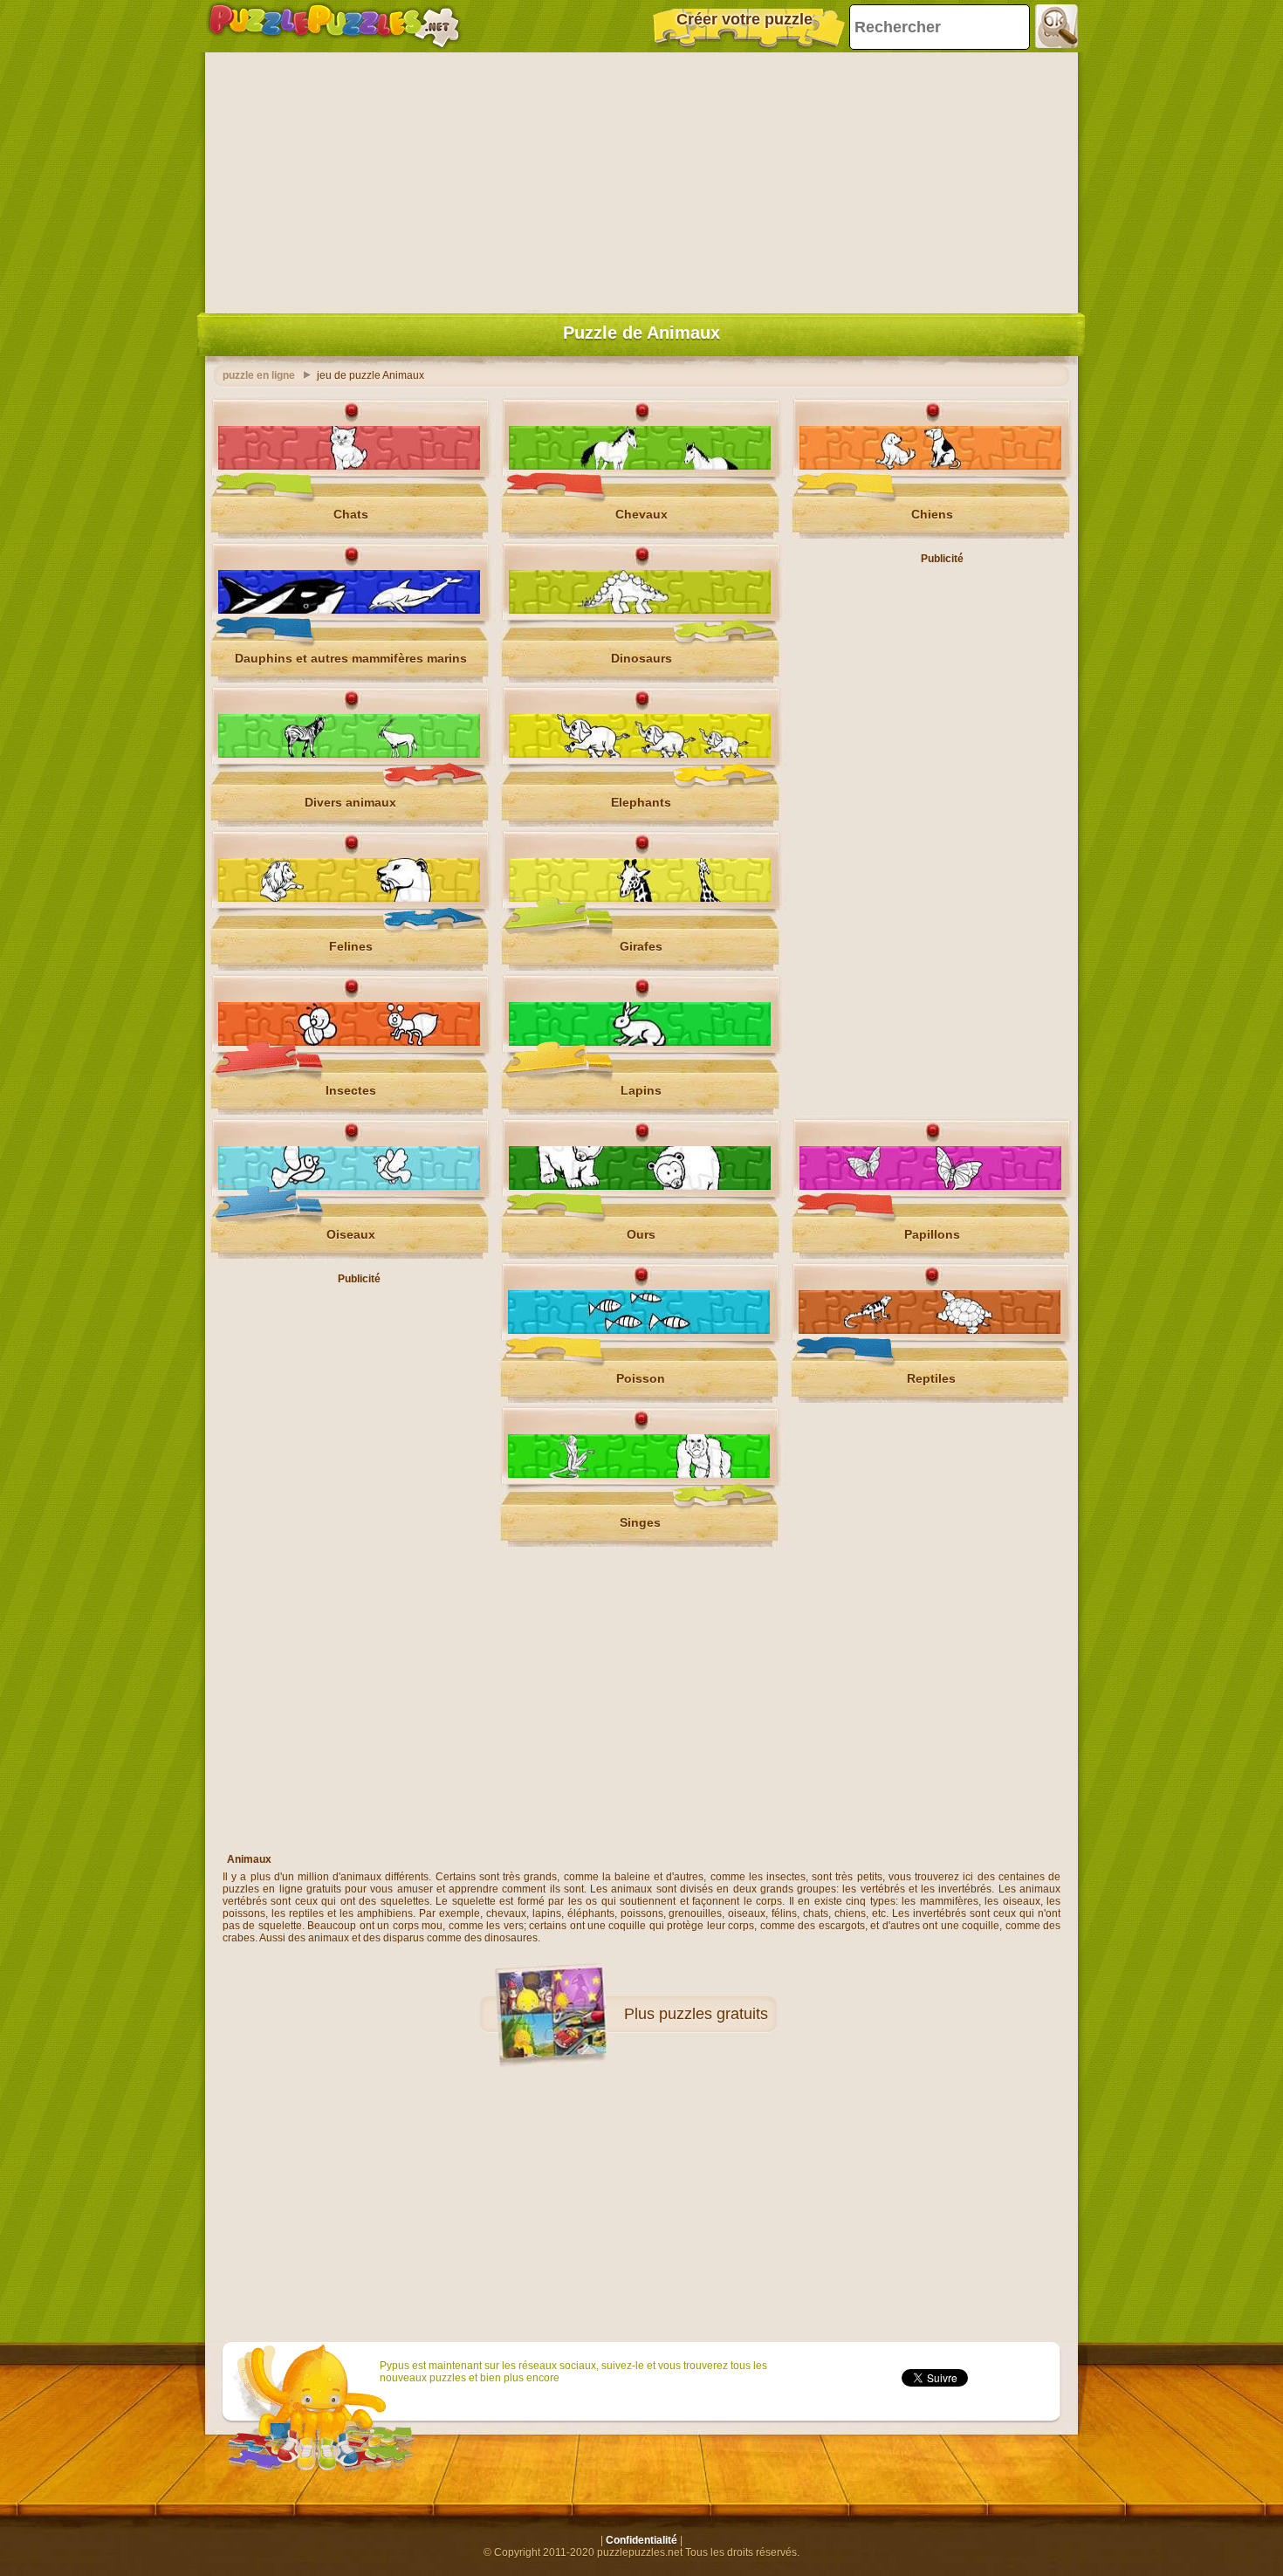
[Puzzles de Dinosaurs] (640, 610)
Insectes (351, 1090)
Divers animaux (350, 802)
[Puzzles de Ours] (640, 1186)
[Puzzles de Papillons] (930, 1186)
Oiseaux (351, 1234)
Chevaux (641, 514)
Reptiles (931, 1378)
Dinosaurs (641, 658)
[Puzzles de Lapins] (640, 1042)
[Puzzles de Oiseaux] (349, 1186)
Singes (640, 1522)
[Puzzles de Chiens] (930, 466)
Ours (641, 1234)
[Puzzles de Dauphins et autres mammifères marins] (349, 610)
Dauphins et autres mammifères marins (351, 658)
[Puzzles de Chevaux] (640, 466)
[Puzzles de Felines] (349, 898)
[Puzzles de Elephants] (640, 754)
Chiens (932, 514)
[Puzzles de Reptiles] (930, 1330)
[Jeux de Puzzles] (334, 26)
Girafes (641, 946)
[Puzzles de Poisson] (639, 1330)
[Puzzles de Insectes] (349, 1042)
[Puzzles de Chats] (349, 466)
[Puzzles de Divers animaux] (349, 754)
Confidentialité (641, 2540)
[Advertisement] (641, 179)
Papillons (932, 1234)
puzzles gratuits (714, 2014)
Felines (351, 946)
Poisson (641, 1378)
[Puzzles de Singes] (639, 1474)
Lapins (641, 1090)
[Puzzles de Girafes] (640, 898)
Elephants (641, 802)
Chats (351, 514)
